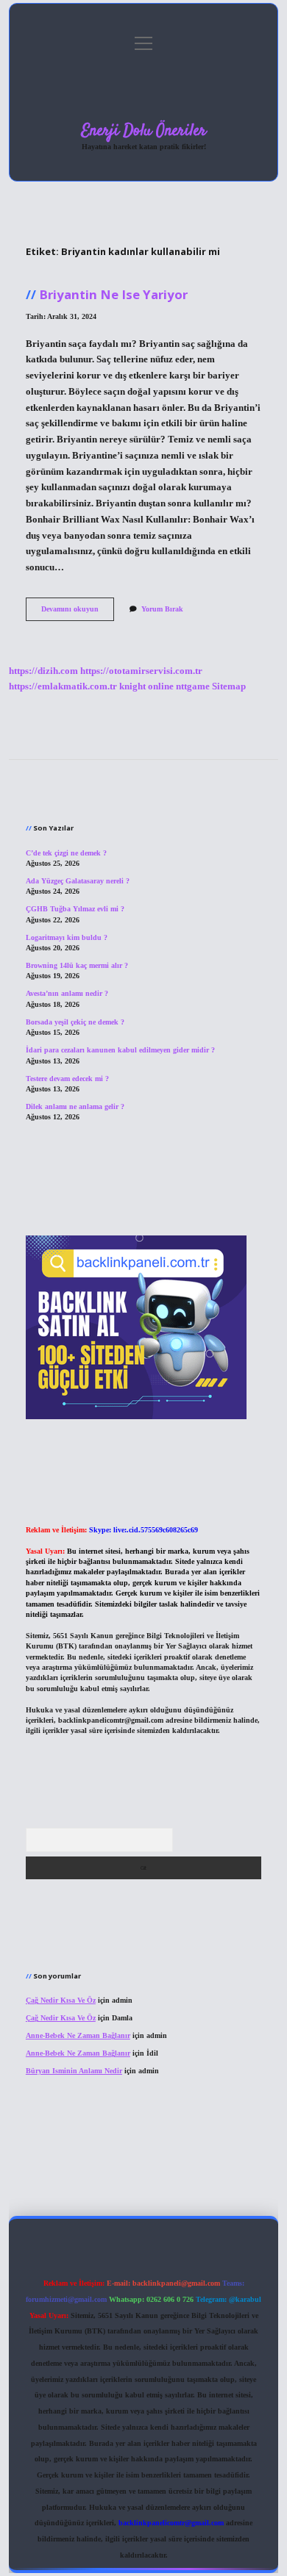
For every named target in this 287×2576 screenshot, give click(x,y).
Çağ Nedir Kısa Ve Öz (61, 2000)
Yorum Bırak (162, 609)
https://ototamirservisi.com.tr (141, 671)
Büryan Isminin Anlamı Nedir (74, 2071)
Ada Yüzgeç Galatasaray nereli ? (78, 881)
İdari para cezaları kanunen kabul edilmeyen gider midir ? (120, 1050)
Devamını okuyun (78, 613)
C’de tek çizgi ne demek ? (66, 853)
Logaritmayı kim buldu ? (67, 937)
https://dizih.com (43, 671)
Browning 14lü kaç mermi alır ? (77, 965)
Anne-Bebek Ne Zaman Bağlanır (78, 2035)
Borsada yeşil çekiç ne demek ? (75, 1022)
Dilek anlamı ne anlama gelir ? (75, 1106)
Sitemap (229, 686)
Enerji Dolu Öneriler (144, 131)
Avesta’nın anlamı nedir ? (67, 993)
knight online (146, 686)
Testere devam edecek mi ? (67, 1079)
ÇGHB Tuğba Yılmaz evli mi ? (75, 909)
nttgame (193, 686)
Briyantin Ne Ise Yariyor (113, 294)
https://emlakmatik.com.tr (63, 686)
